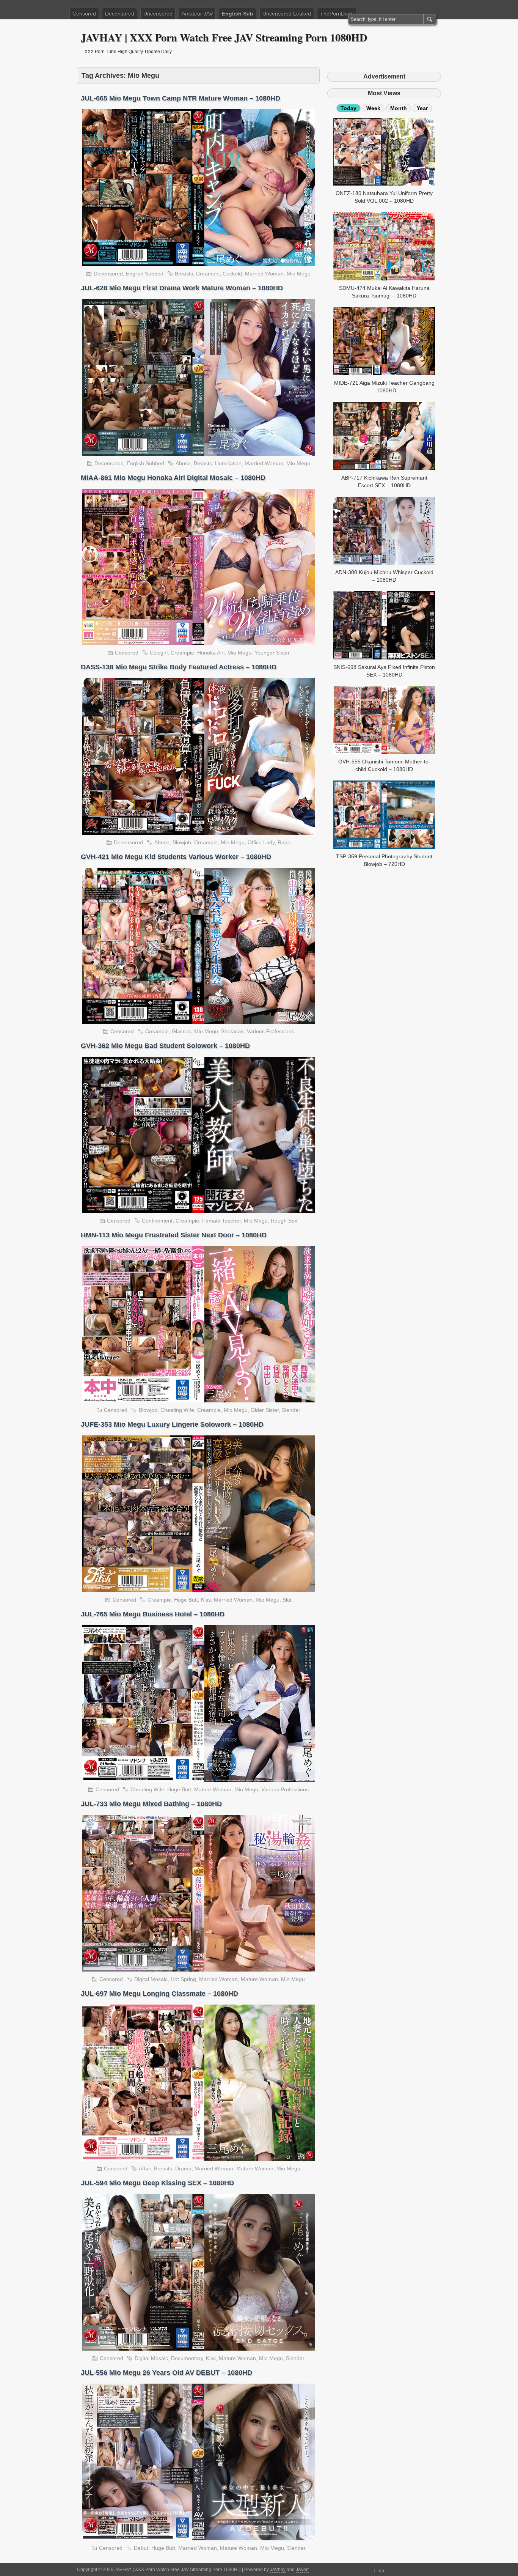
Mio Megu (299, 274)
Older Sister (265, 1410)
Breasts (184, 274)
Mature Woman (213, 1789)
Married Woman (264, 274)
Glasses (181, 1031)
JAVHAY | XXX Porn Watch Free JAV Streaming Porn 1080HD (224, 37)
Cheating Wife (177, 1410)
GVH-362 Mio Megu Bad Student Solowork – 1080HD (165, 1046)
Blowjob (182, 842)
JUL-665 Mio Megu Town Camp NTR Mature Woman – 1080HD (181, 98)
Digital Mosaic (151, 1979)
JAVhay (278, 2570)
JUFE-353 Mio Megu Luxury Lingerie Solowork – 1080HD (172, 1424)
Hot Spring (183, 1979)
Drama (183, 2168)
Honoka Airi (211, 653)
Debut (141, 2548)
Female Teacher (221, 1221)
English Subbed (145, 274)
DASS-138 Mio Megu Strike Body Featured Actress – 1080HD (179, 667)
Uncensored (158, 14)
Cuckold (232, 274)
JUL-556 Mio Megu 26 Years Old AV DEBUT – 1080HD (166, 2373)
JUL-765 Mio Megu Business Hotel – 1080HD (153, 1614)
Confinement (157, 1221)
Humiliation (228, 463)
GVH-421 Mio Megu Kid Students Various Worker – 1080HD (176, 857)
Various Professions (271, 1031)
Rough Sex (284, 1221)
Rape (284, 842)
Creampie (208, 274)
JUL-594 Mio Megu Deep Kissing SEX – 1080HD (157, 2183)
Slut (287, 1600)
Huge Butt (186, 1600)
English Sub (238, 14)
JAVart (302, 2570)
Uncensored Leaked (287, 14)
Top (380, 2571)
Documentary (187, 2358)
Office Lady (261, 842)
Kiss (206, 1600)
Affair (145, 2168)
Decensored (120, 14)
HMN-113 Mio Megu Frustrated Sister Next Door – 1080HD (174, 1235)
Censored (84, 14)
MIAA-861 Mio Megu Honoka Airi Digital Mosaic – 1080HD (173, 478)
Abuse (183, 463)
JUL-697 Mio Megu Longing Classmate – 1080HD (159, 1994)
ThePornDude (337, 14)
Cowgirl (159, 653)
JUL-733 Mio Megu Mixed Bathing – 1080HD (151, 1804)
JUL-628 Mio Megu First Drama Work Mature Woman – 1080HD (182, 288)
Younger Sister (272, 653)
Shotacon (232, 1031)
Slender (291, 1410)
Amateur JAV (197, 14)
